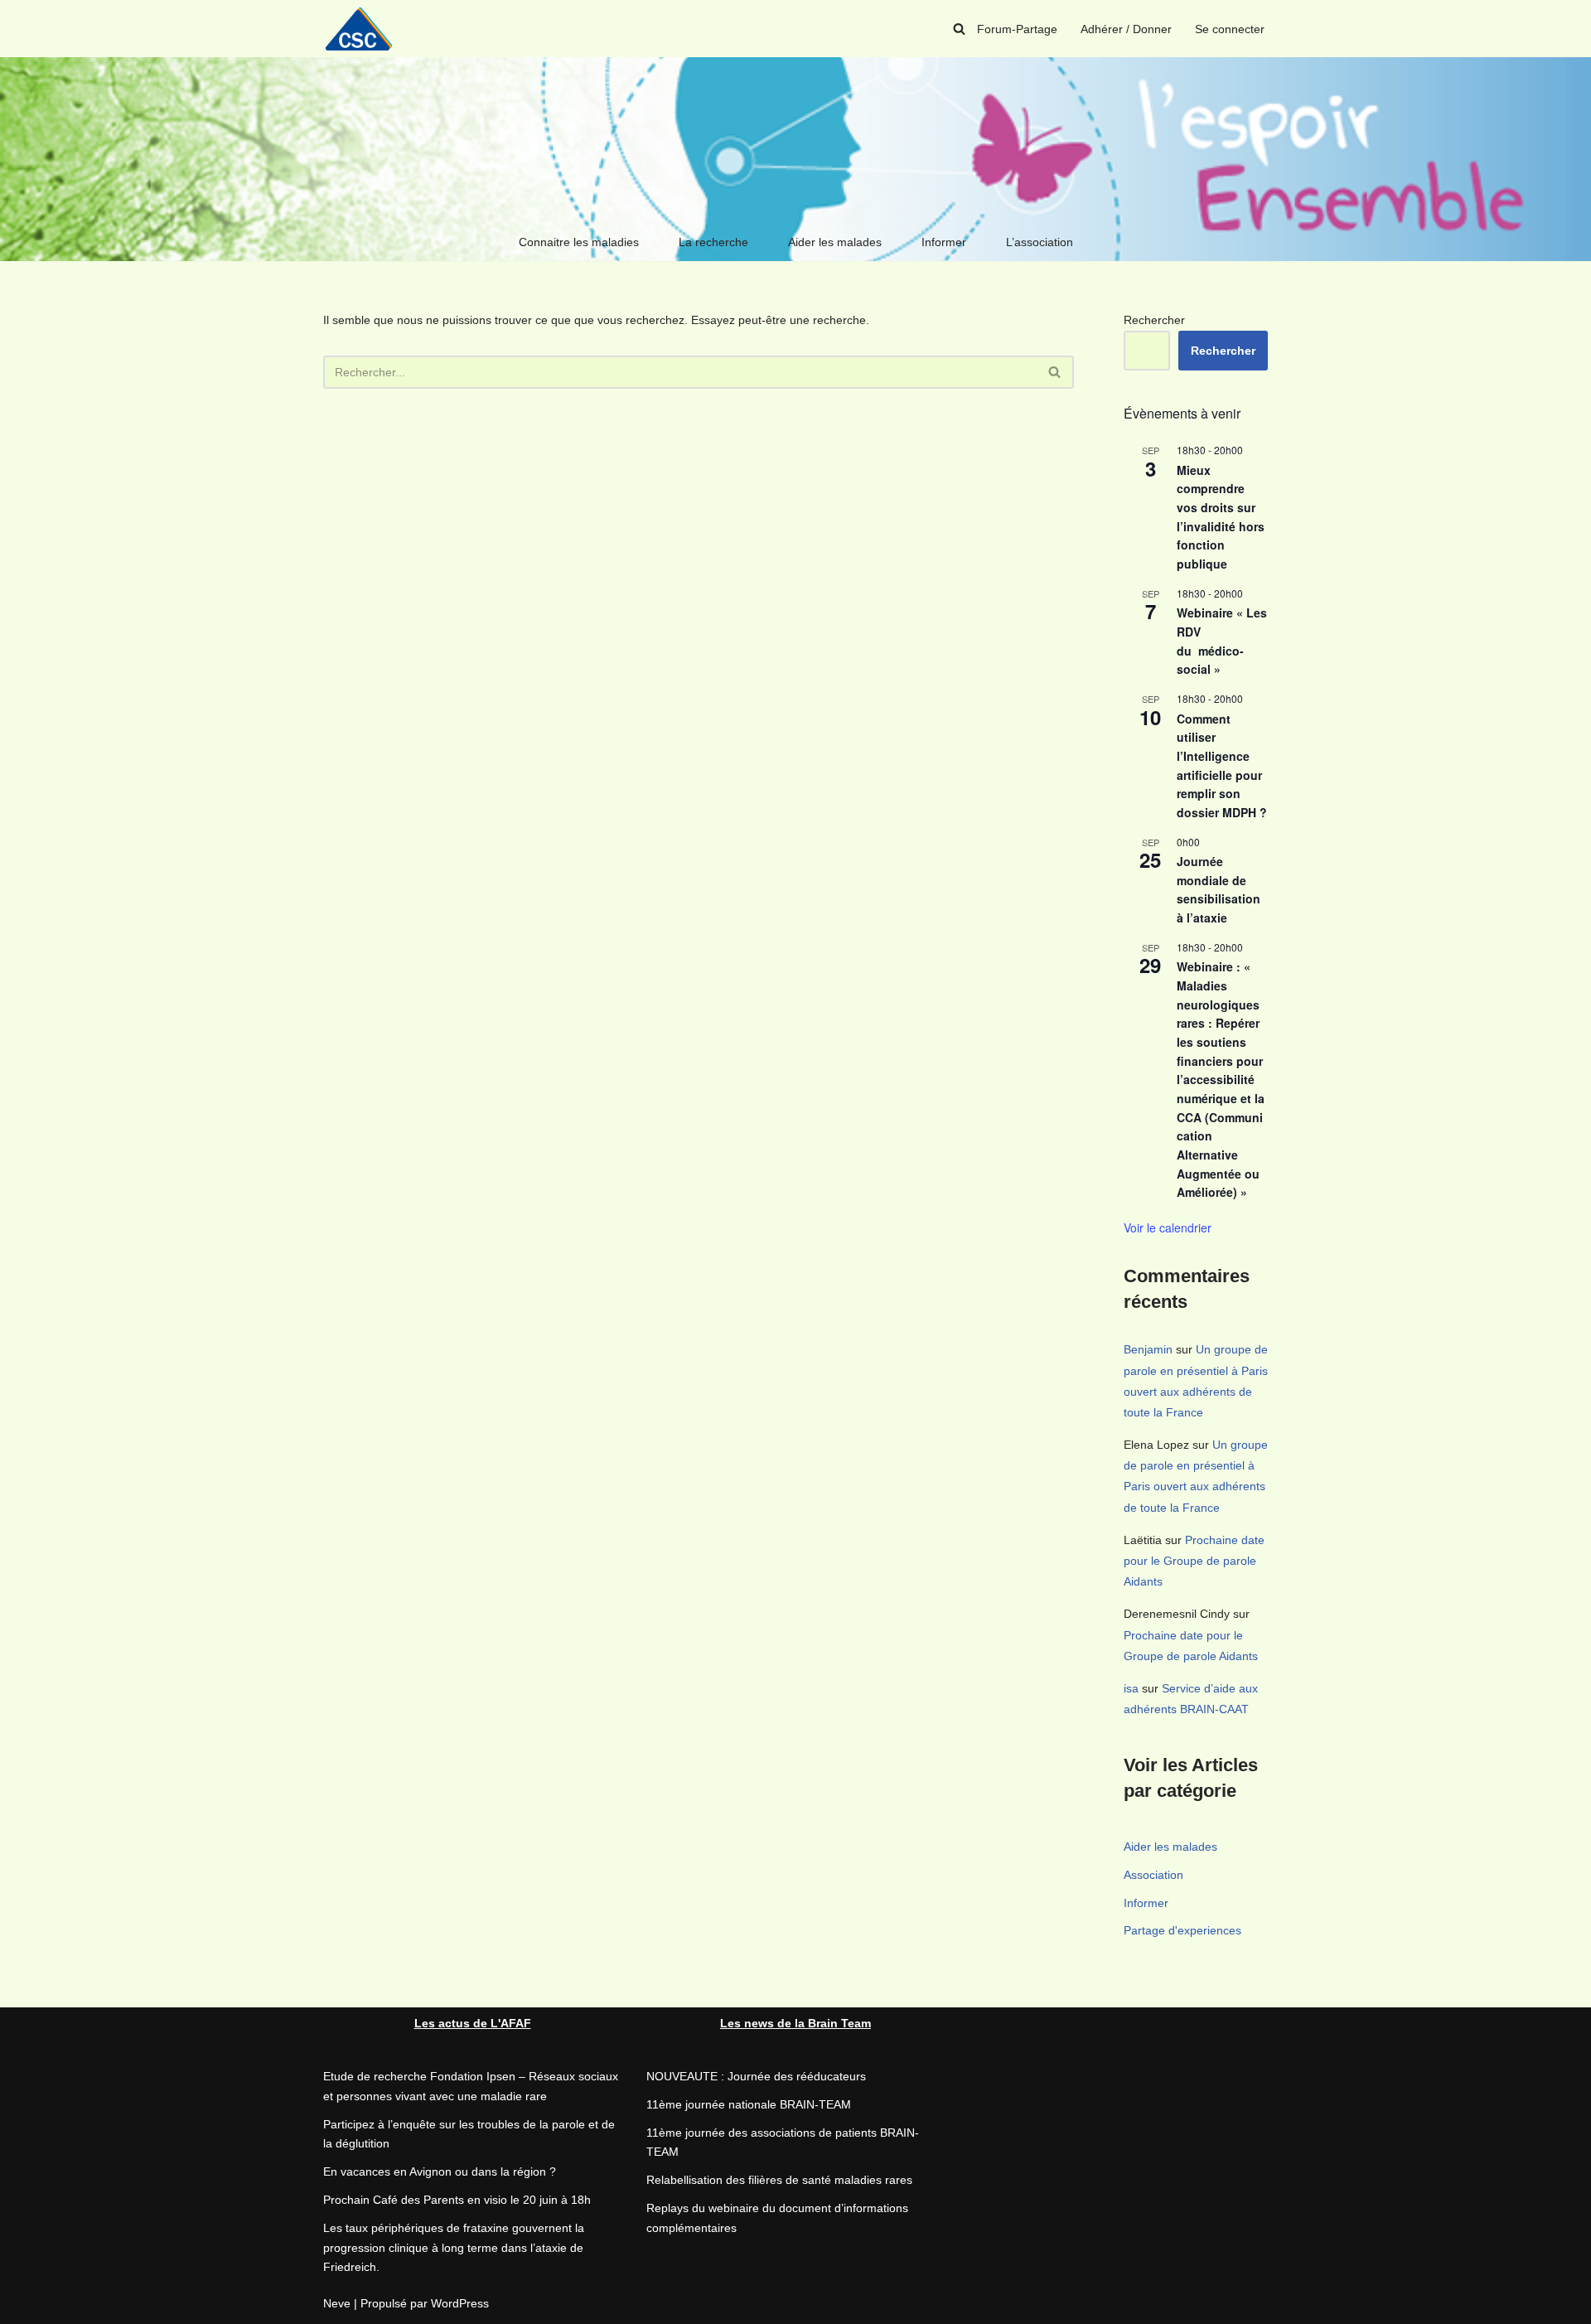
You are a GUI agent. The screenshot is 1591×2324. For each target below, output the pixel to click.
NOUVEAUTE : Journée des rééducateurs (756, 2076)
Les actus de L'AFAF (473, 2023)
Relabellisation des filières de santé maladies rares (779, 2180)
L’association (1040, 242)
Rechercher (1154, 320)
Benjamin (1148, 1349)
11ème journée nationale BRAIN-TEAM (749, 2104)
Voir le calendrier (1168, 1227)
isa (1131, 1688)
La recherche (713, 242)
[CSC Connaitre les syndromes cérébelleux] (365, 29)
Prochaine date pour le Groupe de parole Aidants (1194, 1561)
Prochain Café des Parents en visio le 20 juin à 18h (457, 2200)
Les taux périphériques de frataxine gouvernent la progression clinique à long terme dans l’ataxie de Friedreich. (454, 2248)
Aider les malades (835, 242)
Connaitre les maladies (579, 242)
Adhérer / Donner (1126, 29)
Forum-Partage (1017, 29)
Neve (337, 2303)
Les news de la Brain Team (795, 2023)
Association (1153, 1875)
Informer (944, 242)
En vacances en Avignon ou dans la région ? (440, 2171)
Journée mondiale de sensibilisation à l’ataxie (1219, 889)
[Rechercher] (959, 29)
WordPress (460, 2303)
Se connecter (1230, 29)
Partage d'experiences (1182, 1930)
